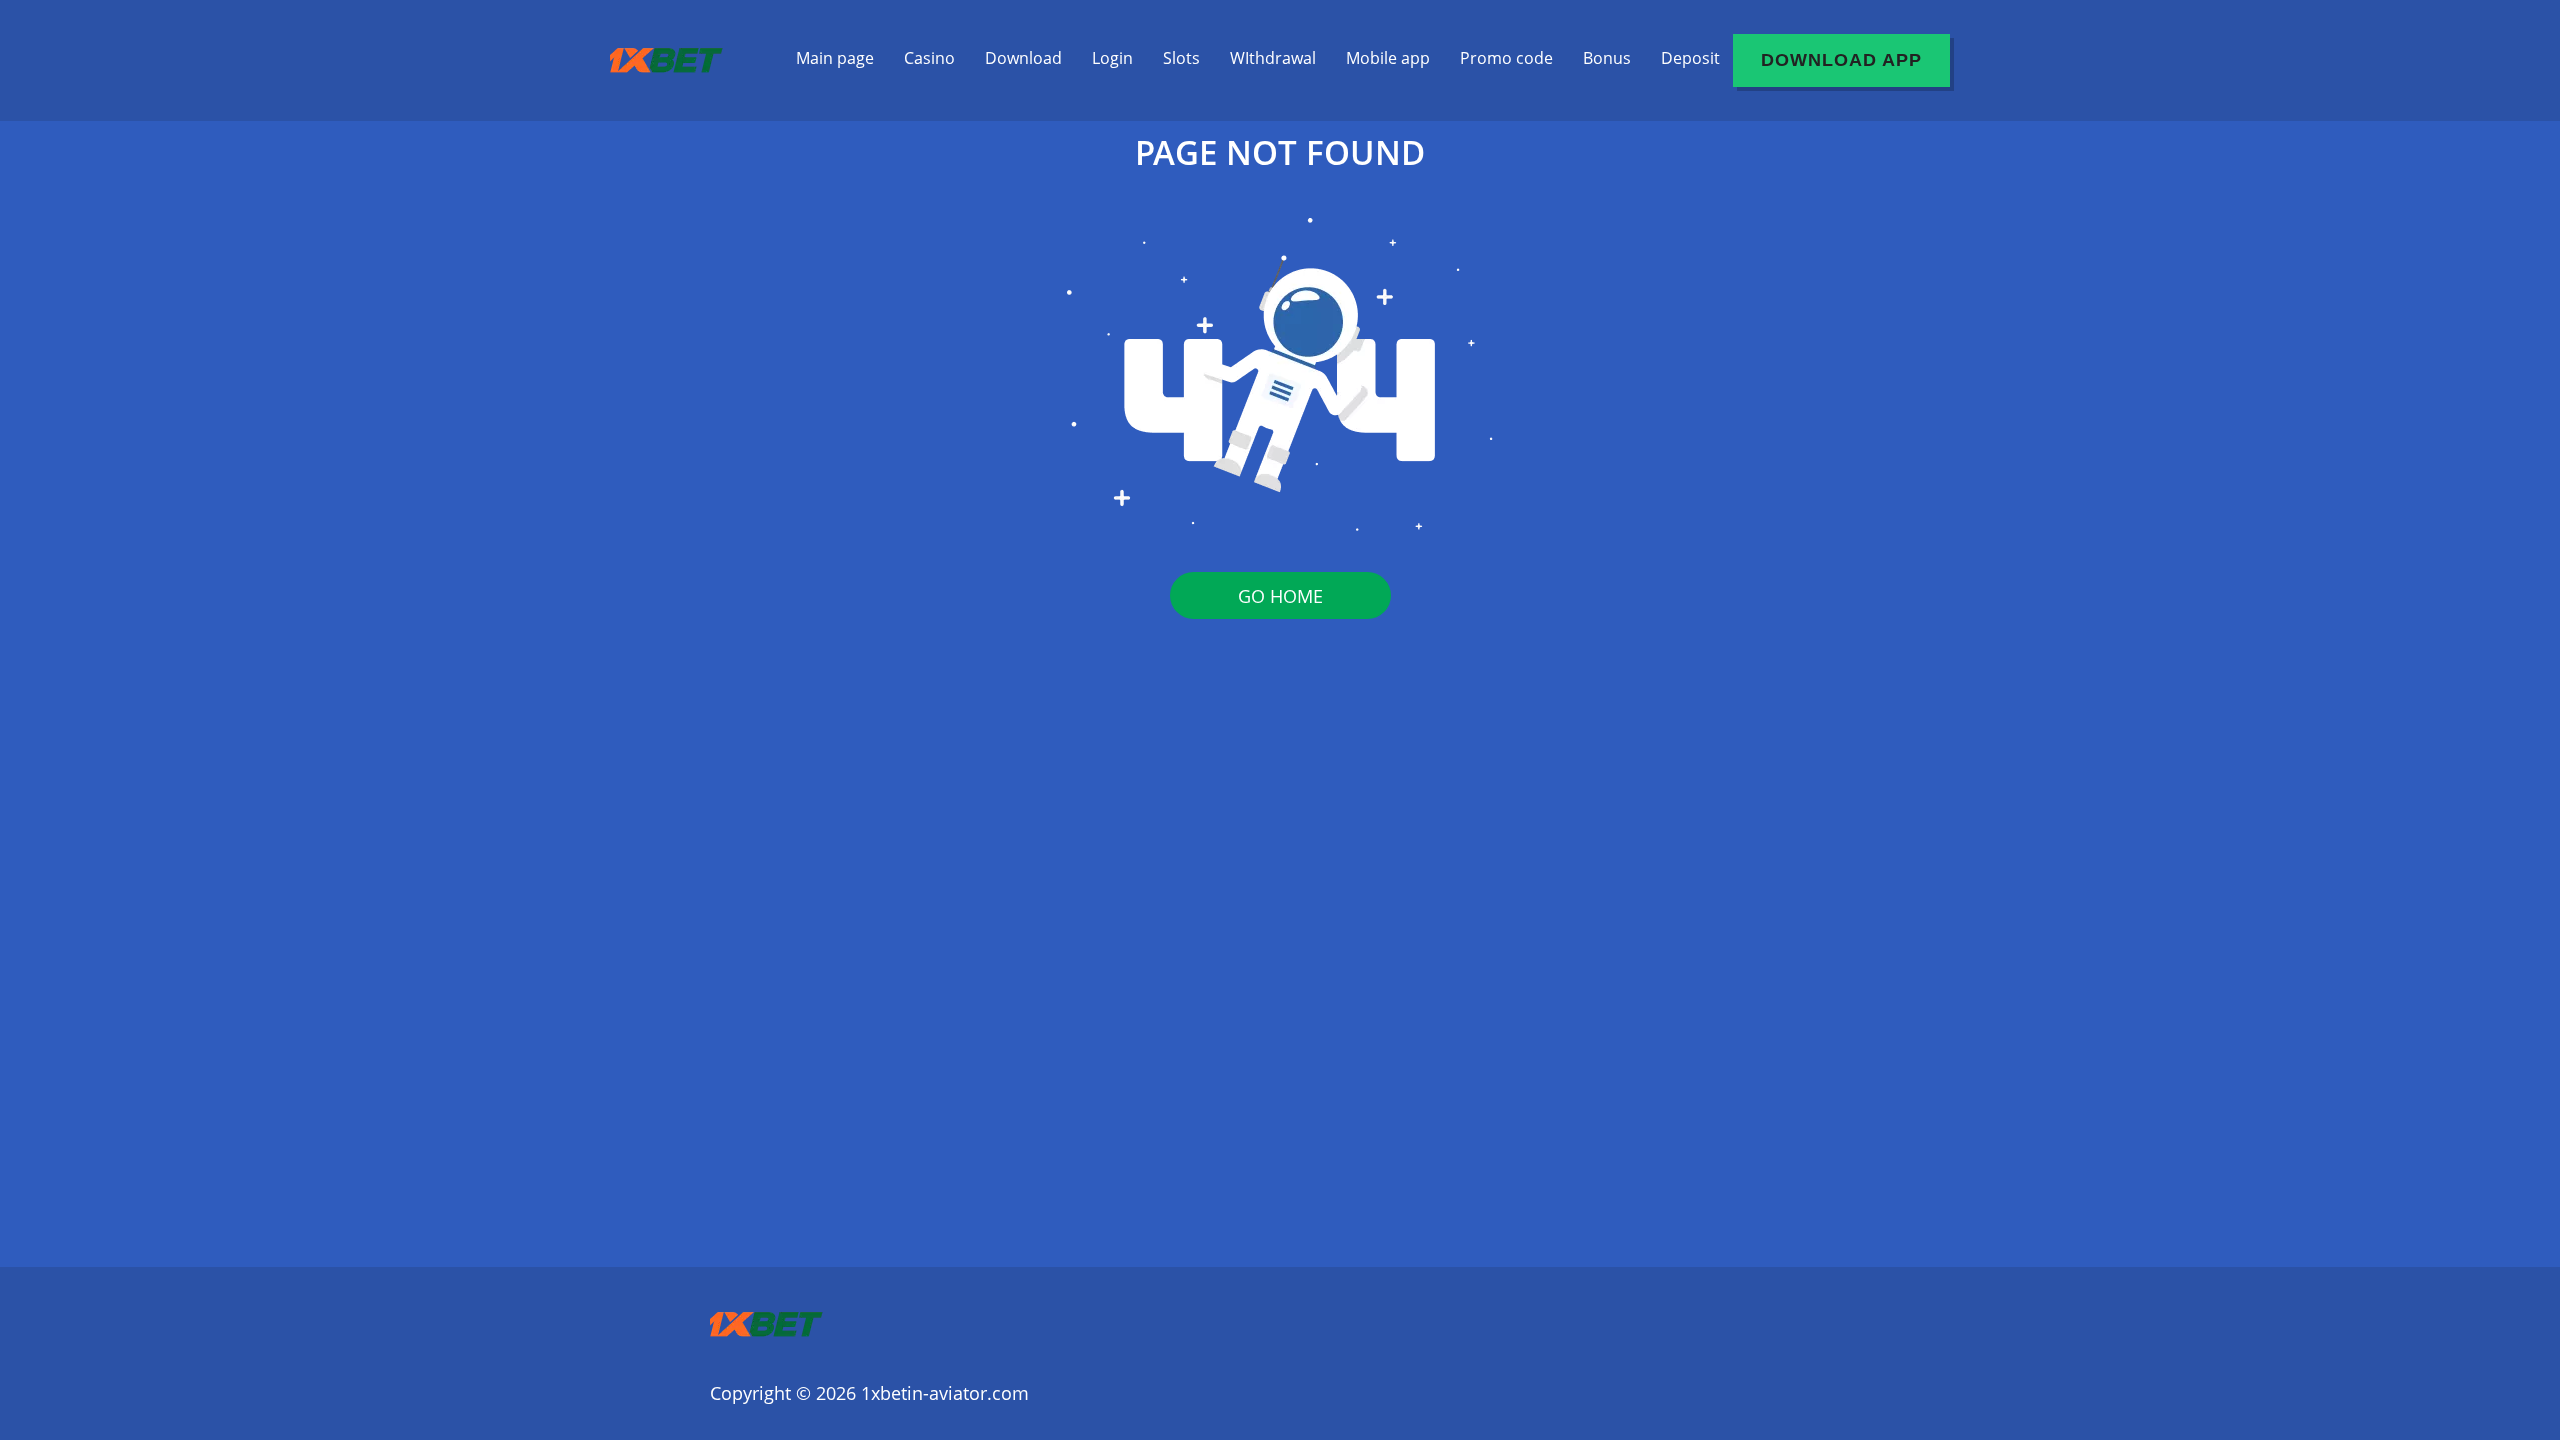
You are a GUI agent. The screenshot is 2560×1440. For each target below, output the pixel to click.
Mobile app (1388, 58)
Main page (835, 58)
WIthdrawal (1273, 58)
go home (1280, 596)
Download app (1841, 60)
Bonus (1607, 58)
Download (1023, 58)
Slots (1181, 58)
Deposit (1690, 58)
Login (1112, 58)
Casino (929, 58)
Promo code (1506, 58)
